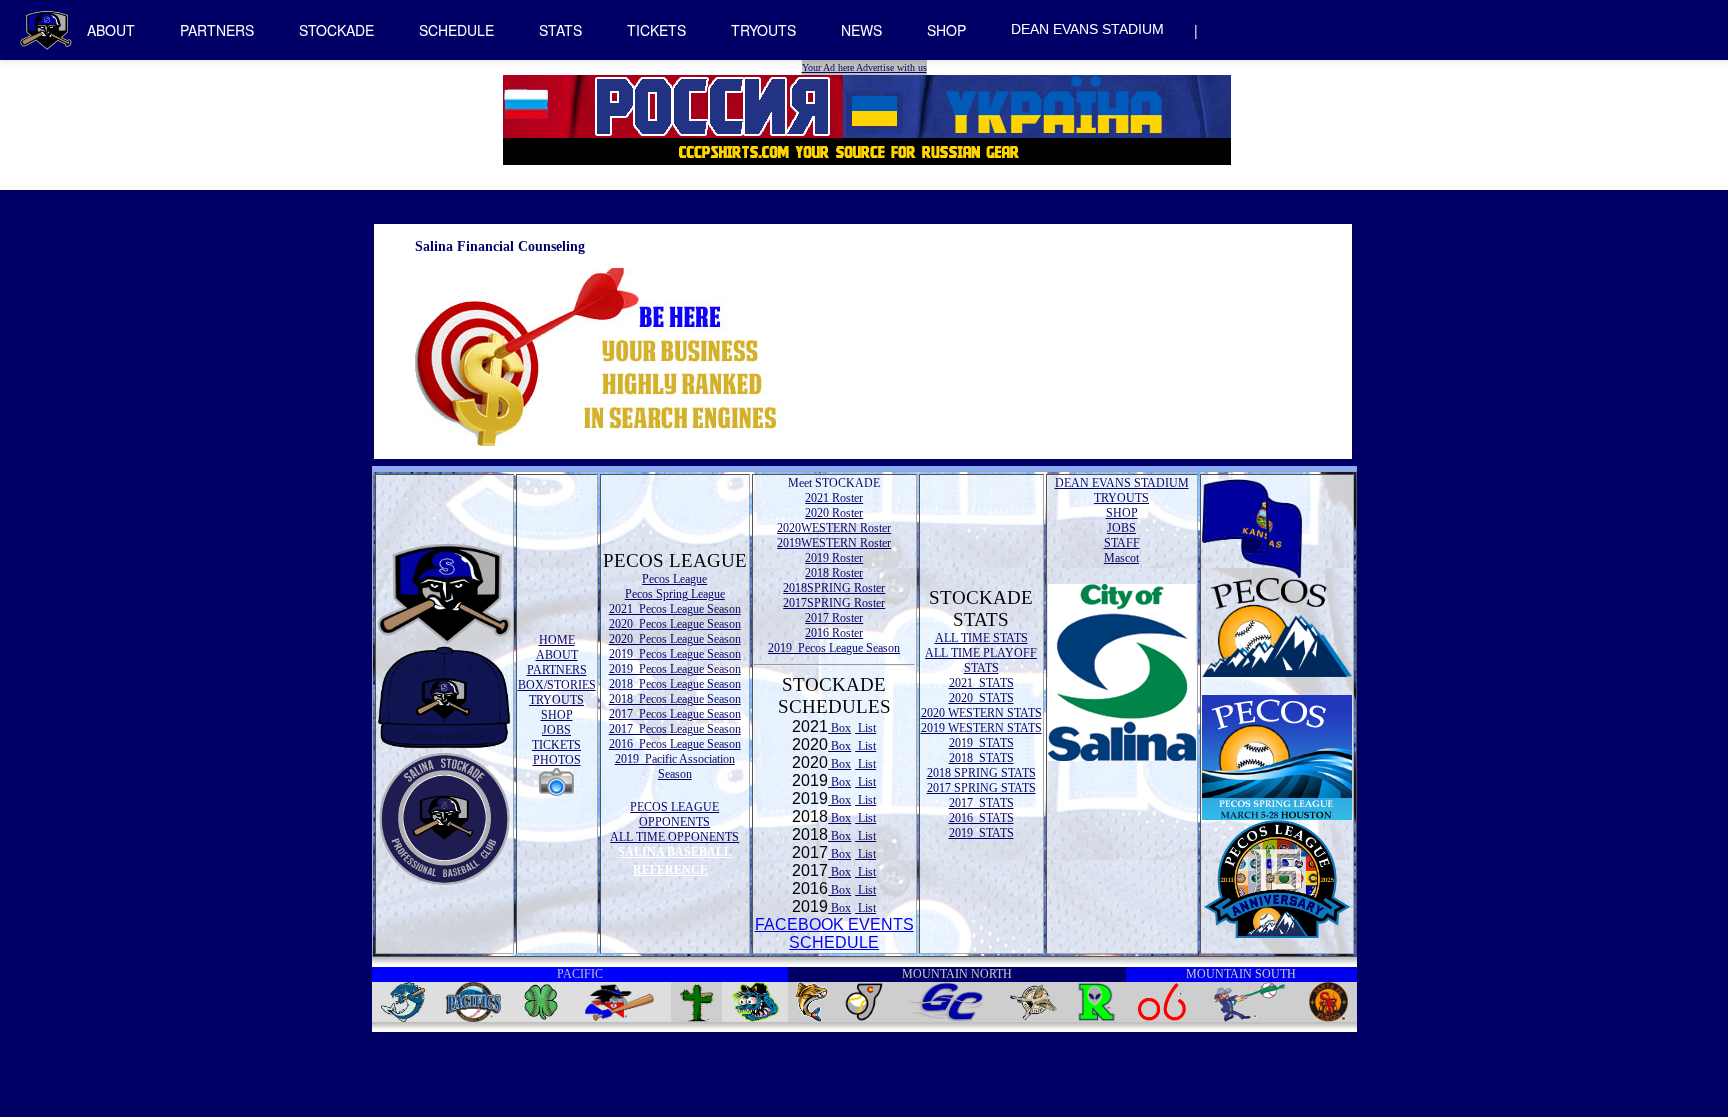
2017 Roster (834, 618)
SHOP (946, 30)
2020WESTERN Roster (834, 528)
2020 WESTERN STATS (981, 713)
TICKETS (656, 30)
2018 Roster (834, 573)
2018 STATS (981, 758)
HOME (557, 640)
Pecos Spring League (675, 594)
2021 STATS (981, 683)
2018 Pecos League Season (675, 684)
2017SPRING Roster (834, 603)
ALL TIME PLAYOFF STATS (981, 660)
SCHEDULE (456, 30)
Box (839, 728)
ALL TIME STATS (981, 638)
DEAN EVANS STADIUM (1087, 29)
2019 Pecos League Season (675, 654)
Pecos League (674, 579)
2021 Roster (834, 498)
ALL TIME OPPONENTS (674, 837)
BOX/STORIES (557, 685)
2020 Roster (834, 513)
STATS (560, 30)
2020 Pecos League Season (675, 624)
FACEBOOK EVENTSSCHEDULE (834, 933)
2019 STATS (981, 743)
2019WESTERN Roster (834, 543)
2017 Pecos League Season (675, 714)
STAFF (1122, 543)
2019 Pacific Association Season (675, 766)
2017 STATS (981, 803)
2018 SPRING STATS (981, 773)
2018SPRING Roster (834, 588)
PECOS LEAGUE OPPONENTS (674, 814)
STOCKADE (336, 30)
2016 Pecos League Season (675, 744)
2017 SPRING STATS (981, 788)
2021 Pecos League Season (675, 609)
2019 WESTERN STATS (981, 728)
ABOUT (111, 30)
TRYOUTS (763, 30)
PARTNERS (217, 30)
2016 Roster (834, 633)
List (865, 728)
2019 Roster (834, 558)
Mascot (1121, 558)
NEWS (861, 30)
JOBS (556, 730)
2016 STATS (981, 818)
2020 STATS (981, 698)
